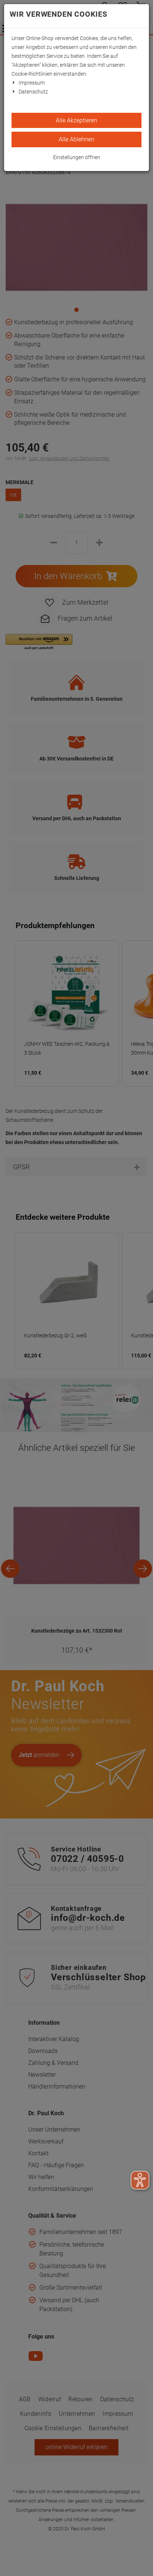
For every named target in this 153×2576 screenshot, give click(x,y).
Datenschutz (33, 92)
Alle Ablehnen (76, 139)
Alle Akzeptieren (76, 120)
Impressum (32, 83)
